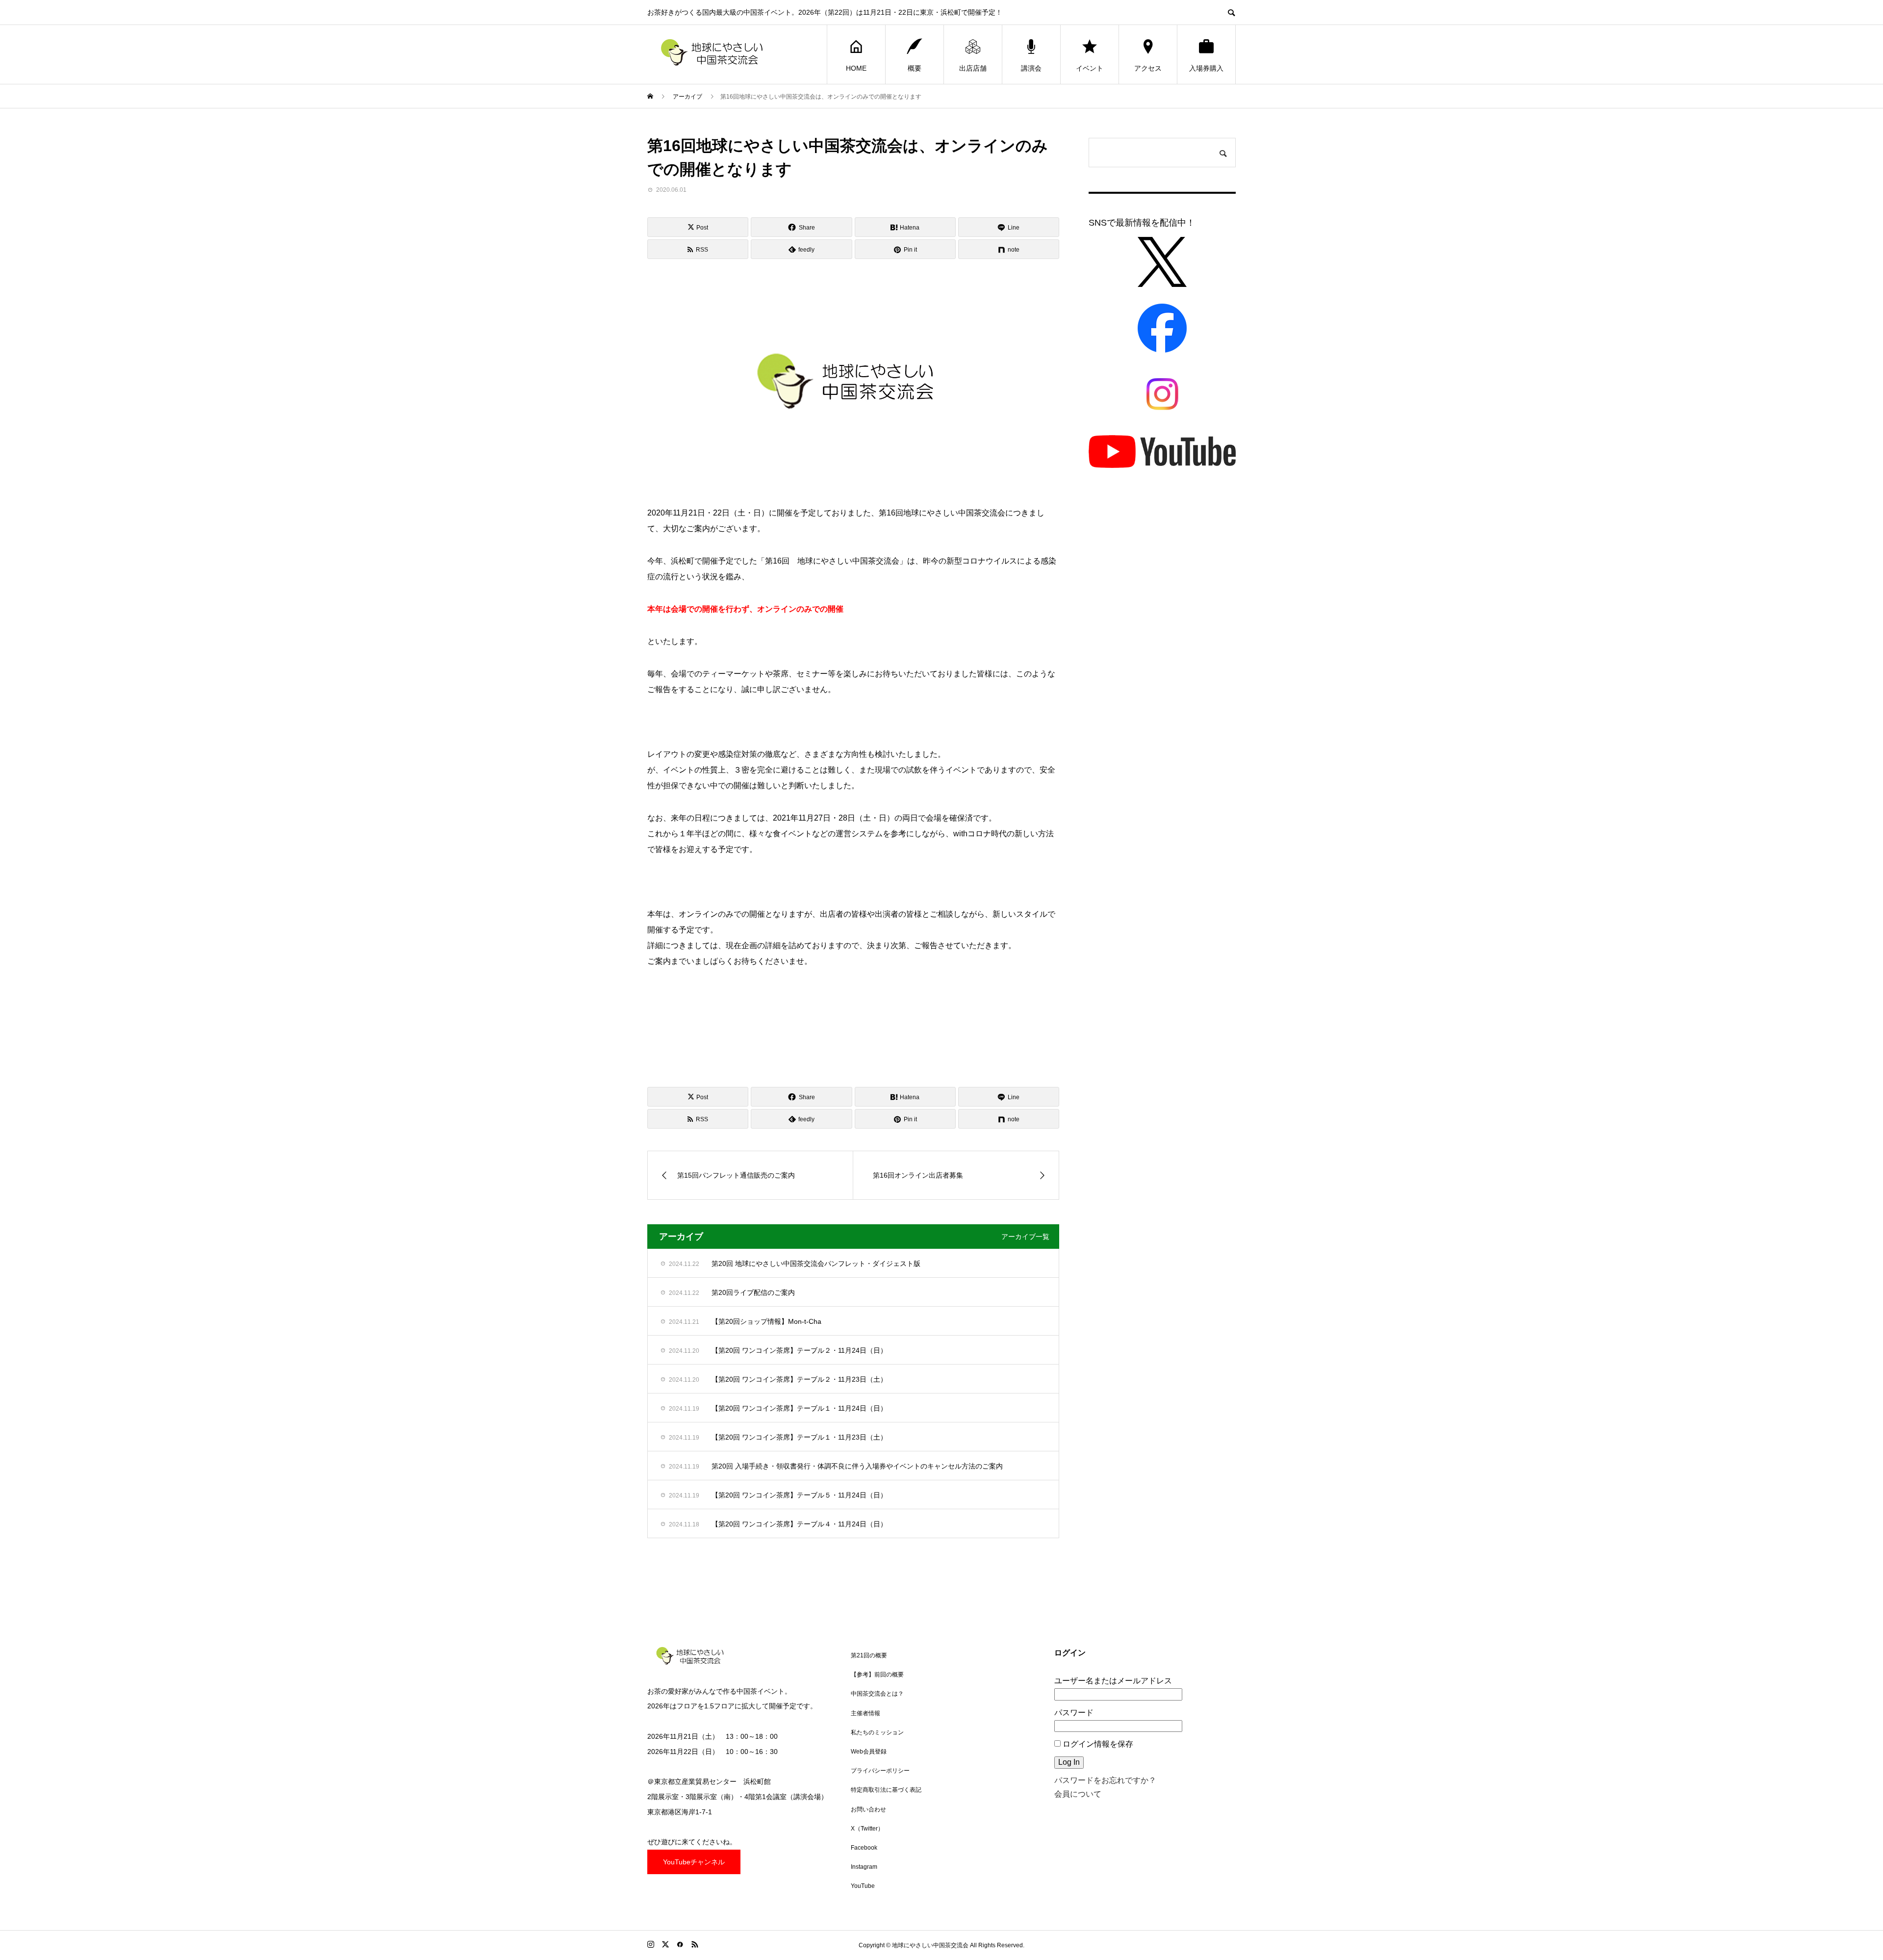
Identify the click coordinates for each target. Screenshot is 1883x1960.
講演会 (1031, 68)
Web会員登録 (869, 1752)
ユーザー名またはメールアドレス (1113, 1681)
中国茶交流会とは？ (877, 1694)
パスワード (1074, 1713)
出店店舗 (973, 68)
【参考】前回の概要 (877, 1675)
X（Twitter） (867, 1829)
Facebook (864, 1848)
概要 (915, 68)
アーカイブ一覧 (1025, 1237)
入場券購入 (1206, 68)
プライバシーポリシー (880, 1771)
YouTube (863, 1886)
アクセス (1148, 68)
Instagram (864, 1867)
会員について (1078, 1794)
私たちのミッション (877, 1732)
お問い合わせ (868, 1809)
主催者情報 (865, 1713)
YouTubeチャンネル (694, 1862)
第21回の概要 (869, 1655)
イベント (1090, 68)
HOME (856, 68)
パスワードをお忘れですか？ (1105, 1780)
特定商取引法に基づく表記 (886, 1790)
